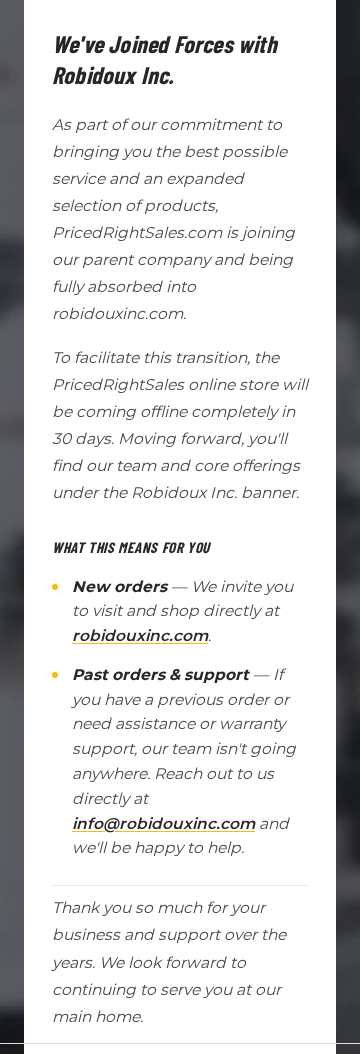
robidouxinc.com (140, 635)
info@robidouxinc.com (163, 823)
